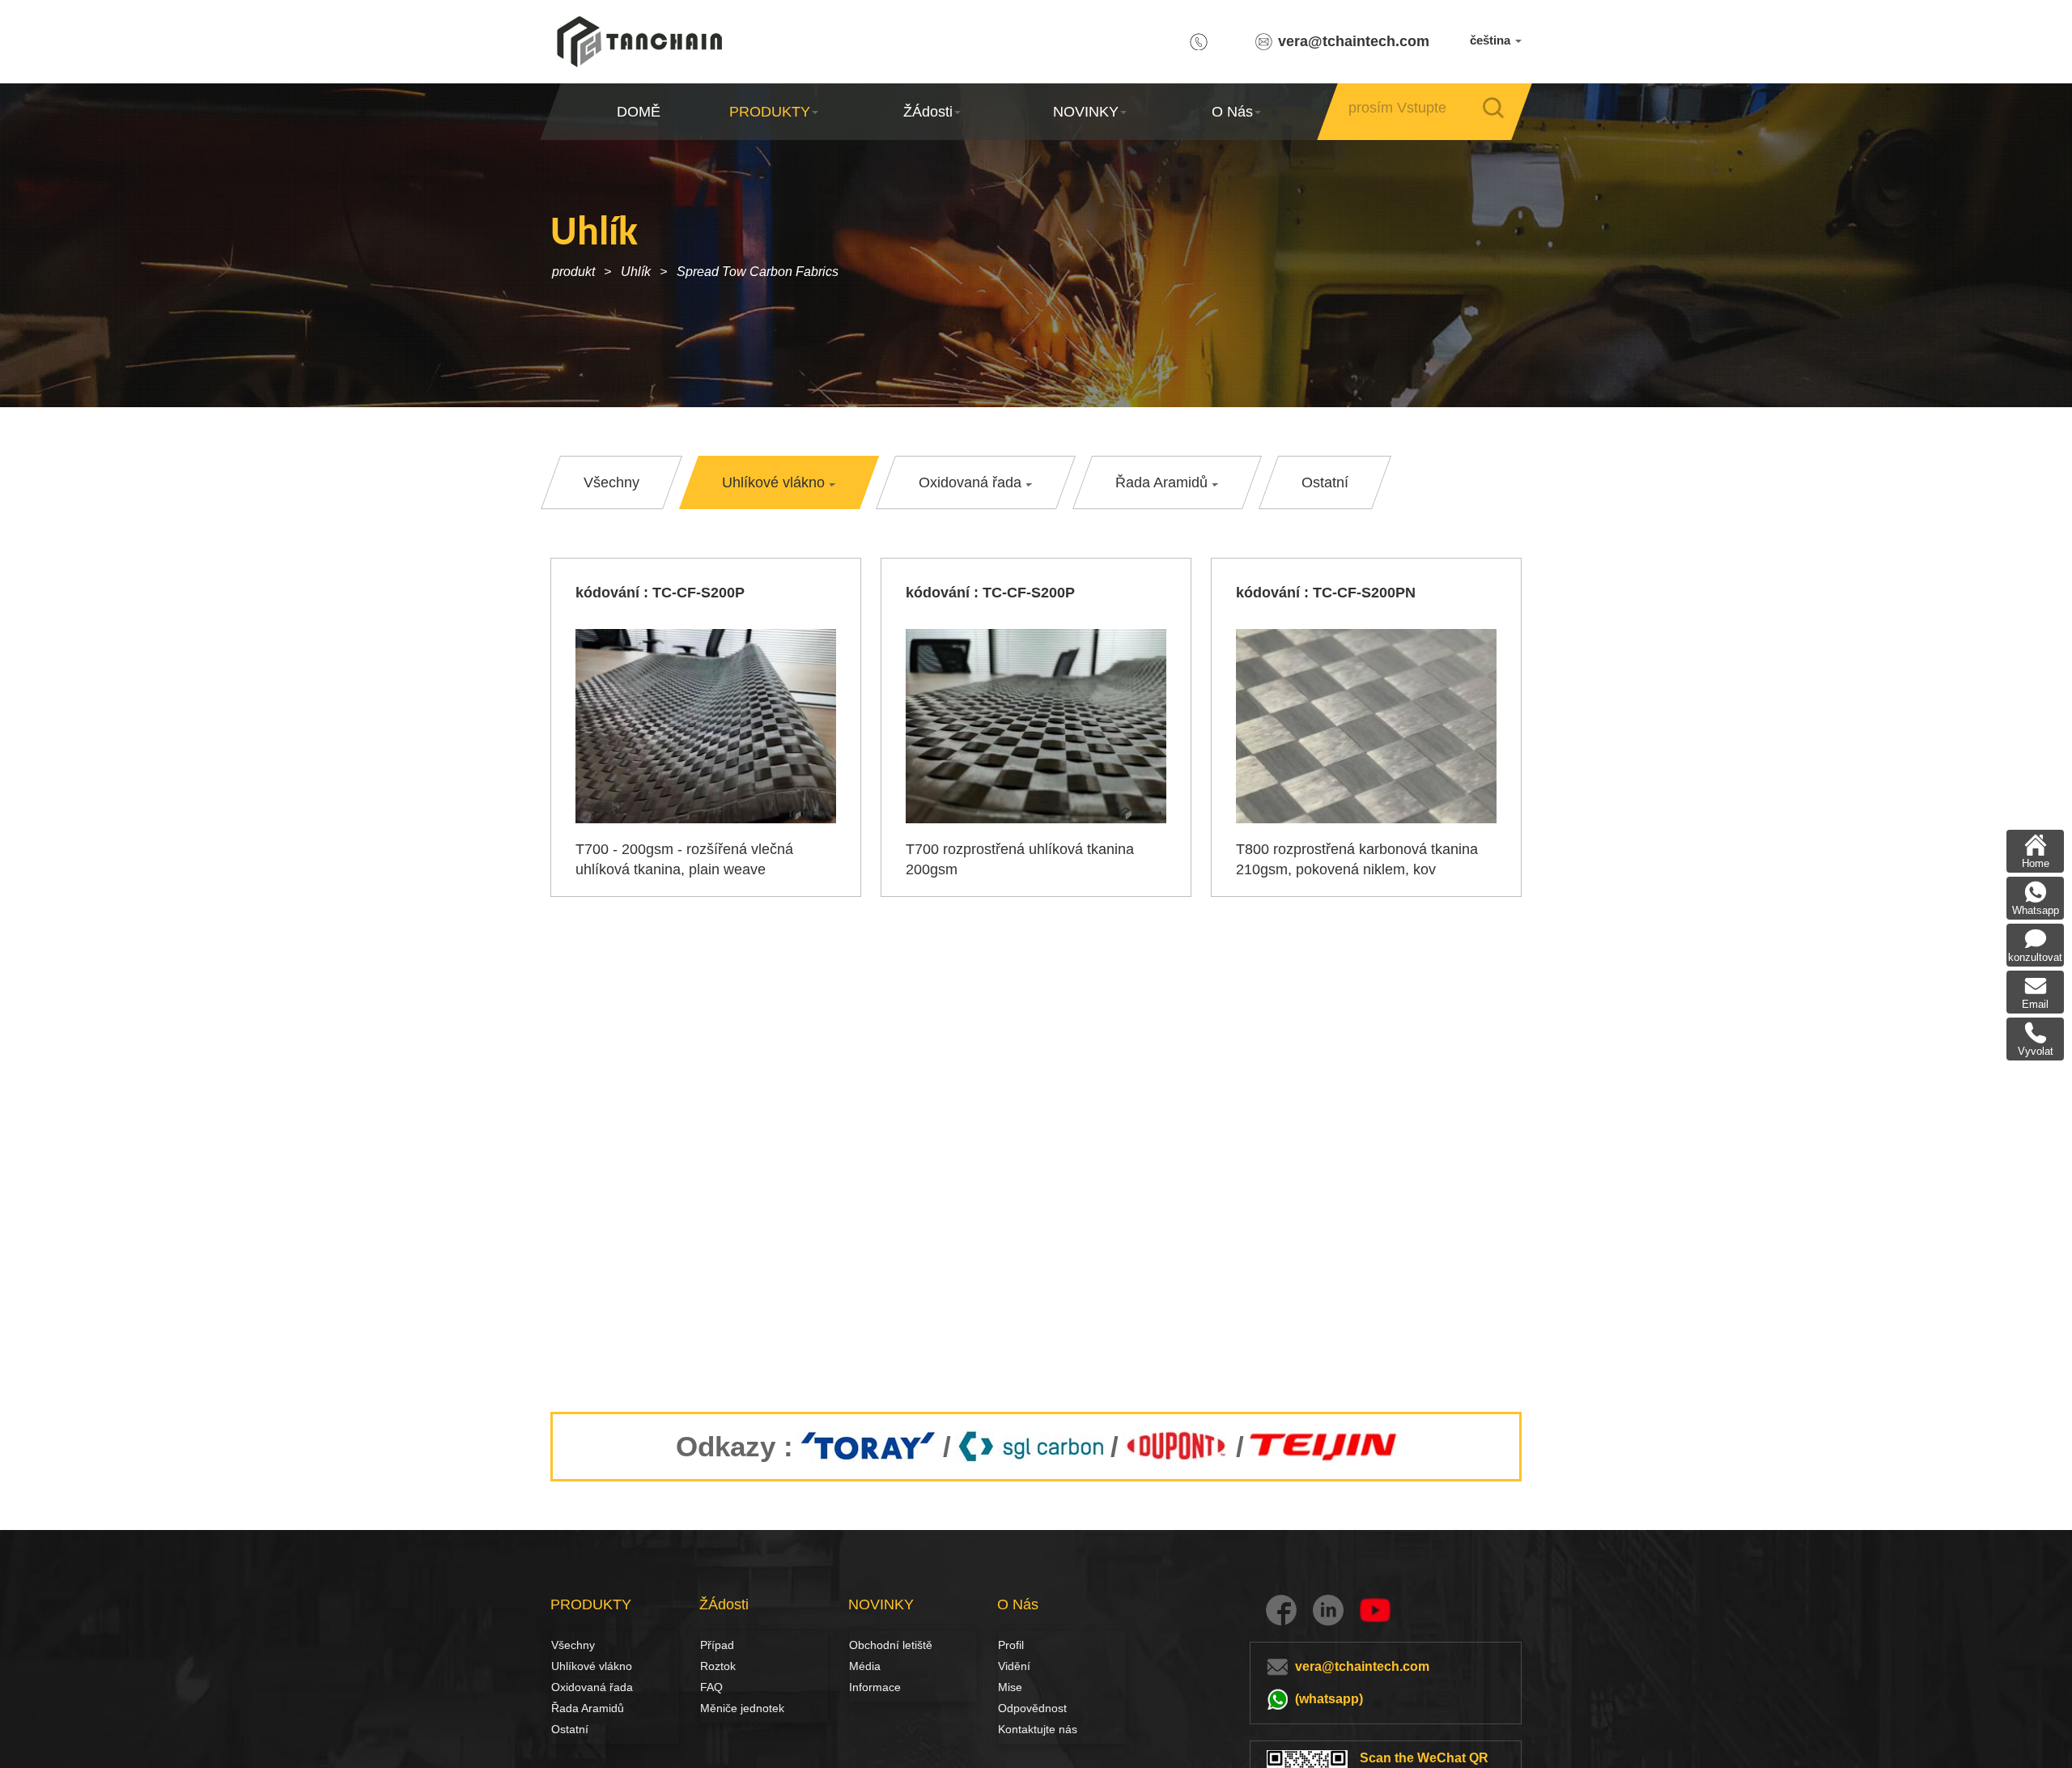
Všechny (573, 1645)
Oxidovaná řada (592, 1687)
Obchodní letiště (891, 1645)
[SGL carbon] (1031, 1447)
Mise (1010, 1687)
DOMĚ (639, 112)
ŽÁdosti (928, 112)
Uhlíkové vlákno (569, 1666)
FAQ (711, 1687)
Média (865, 1666)
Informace (875, 1687)
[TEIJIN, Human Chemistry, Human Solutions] (1325, 1447)
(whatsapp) (1329, 1699)
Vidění (1014, 1666)
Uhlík (636, 272)
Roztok (718, 1666)
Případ (717, 1645)
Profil (1011, 1645)
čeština (1492, 40)
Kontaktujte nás (1038, 1729)
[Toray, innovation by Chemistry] (868, 1447)
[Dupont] (1177, 1447)
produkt (573, 272)
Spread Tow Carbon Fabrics (758, 272)
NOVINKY (1086, 112)
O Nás (1232, 112)
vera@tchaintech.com (1354, 41)
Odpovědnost (1032, 1708)
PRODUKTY (770, 112)
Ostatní (570, 1729)
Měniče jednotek (742, 1708)
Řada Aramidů (588, 1708)
